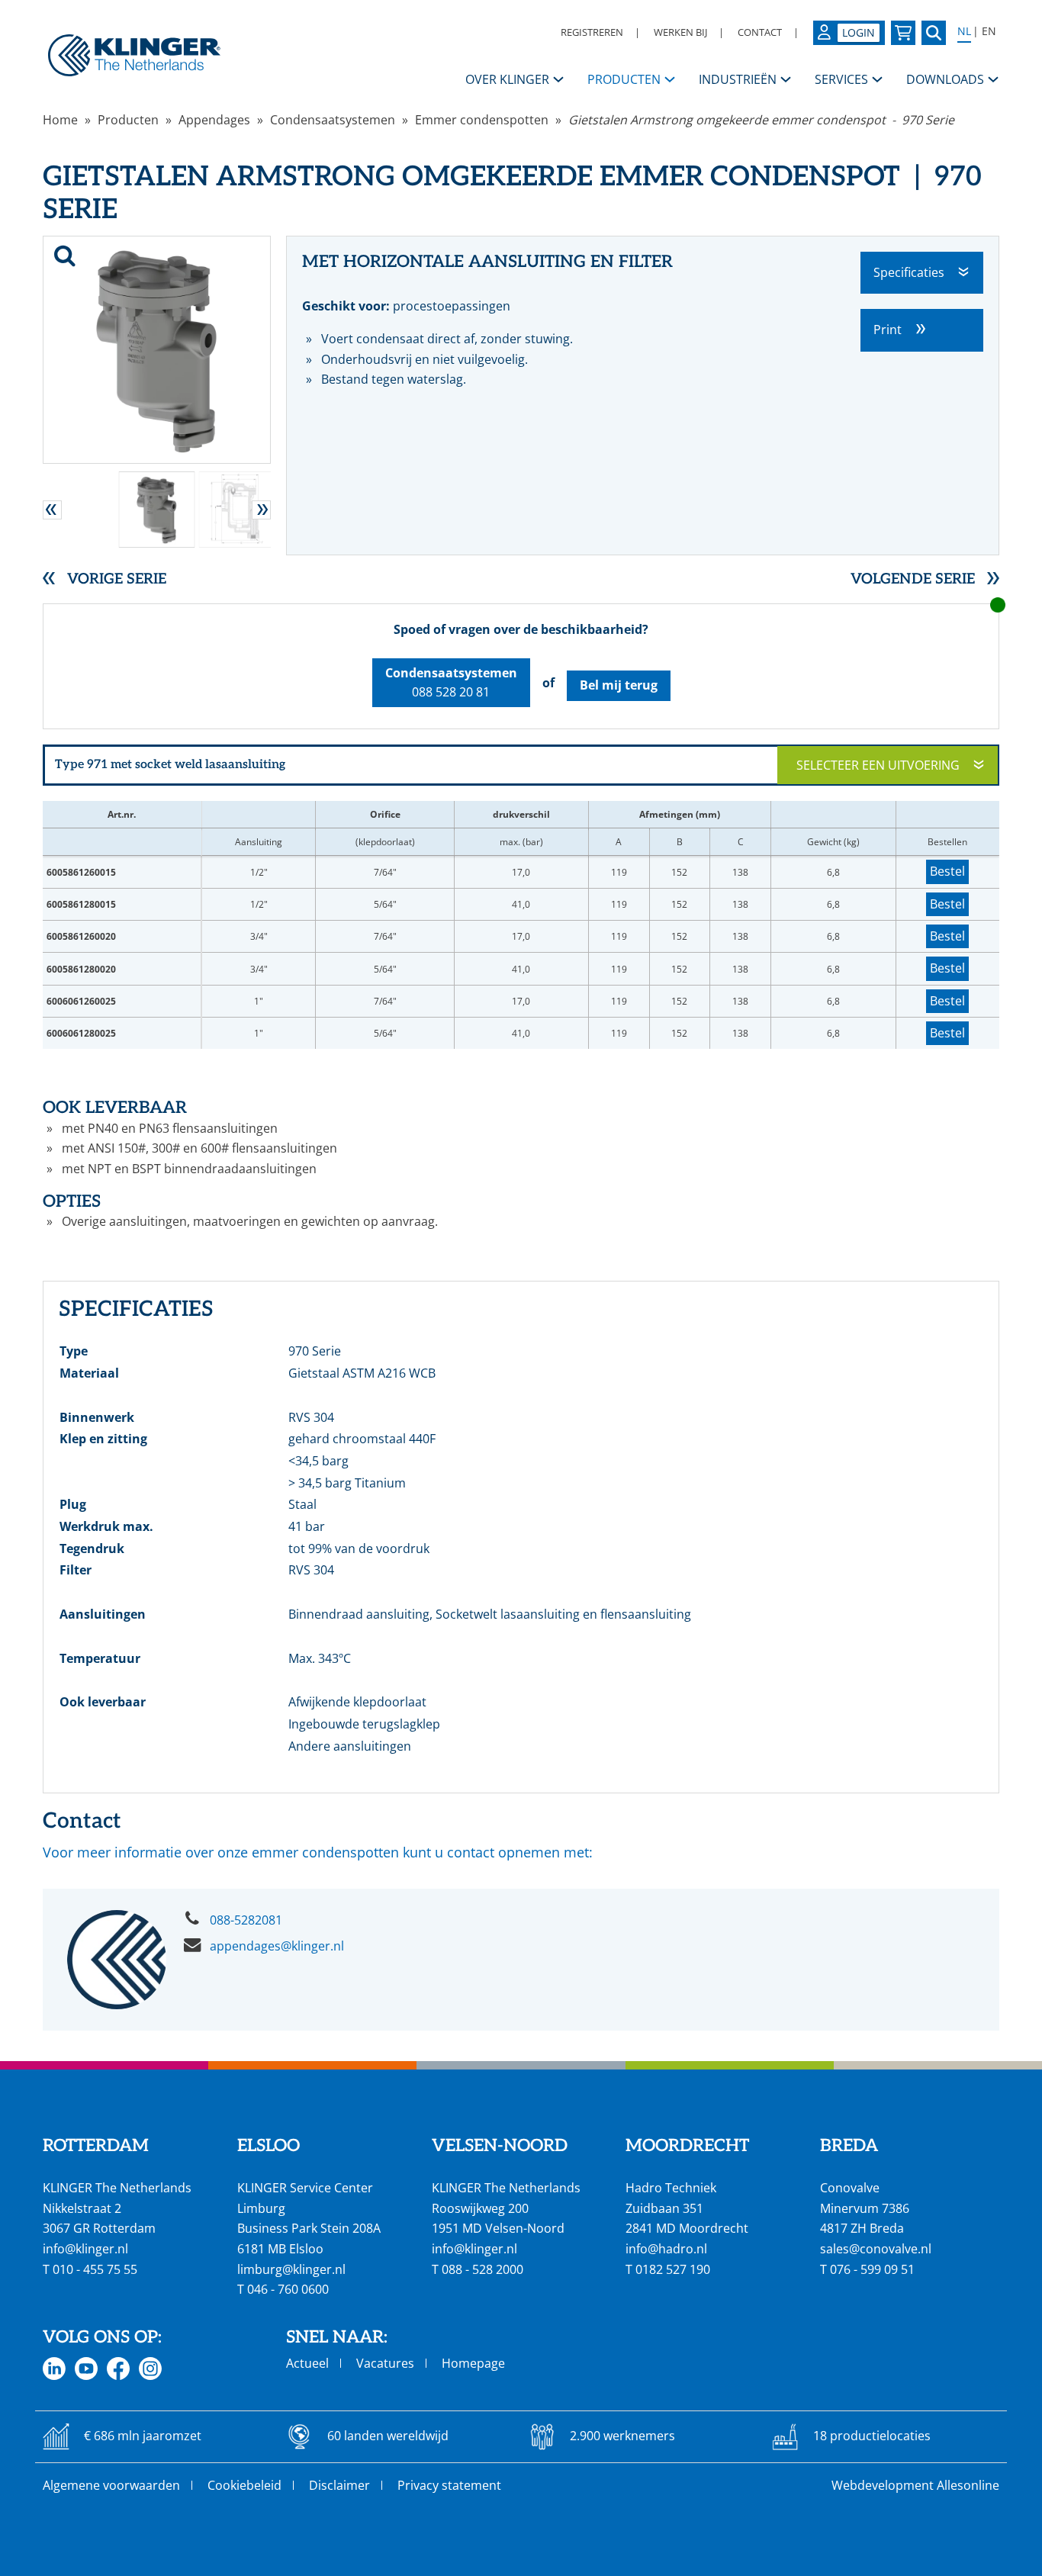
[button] (52, 510)
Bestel (947, 871)
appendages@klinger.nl (277, 1946)
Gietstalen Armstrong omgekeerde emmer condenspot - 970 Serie (761, 120)
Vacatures (385, 2363)
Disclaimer (339, 2485)
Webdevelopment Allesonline (915, 2485)
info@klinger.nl (85, 2249)
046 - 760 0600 (288, 2289)
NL (964, 31)
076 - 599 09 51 (872, 2269)
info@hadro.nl (666, 2249)
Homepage (473, 2363)
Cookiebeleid (244, 2485)
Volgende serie (913, 579)
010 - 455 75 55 (95, 2269)
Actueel (307, 2363)
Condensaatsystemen (333, 120)
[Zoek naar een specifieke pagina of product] (934, 33)
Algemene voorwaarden (111, 2485)
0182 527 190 (673, 2269)
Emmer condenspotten (482, 120)
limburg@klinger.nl (291, 2269)
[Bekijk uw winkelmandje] (903, 33)
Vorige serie (117, 579)
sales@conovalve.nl (876, 2249)
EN (989, 31)
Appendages (214, 120)
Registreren (592, 32)
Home (60, 120)
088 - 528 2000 (482, 2269)
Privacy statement (449, 2485)
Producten (128, 120)
